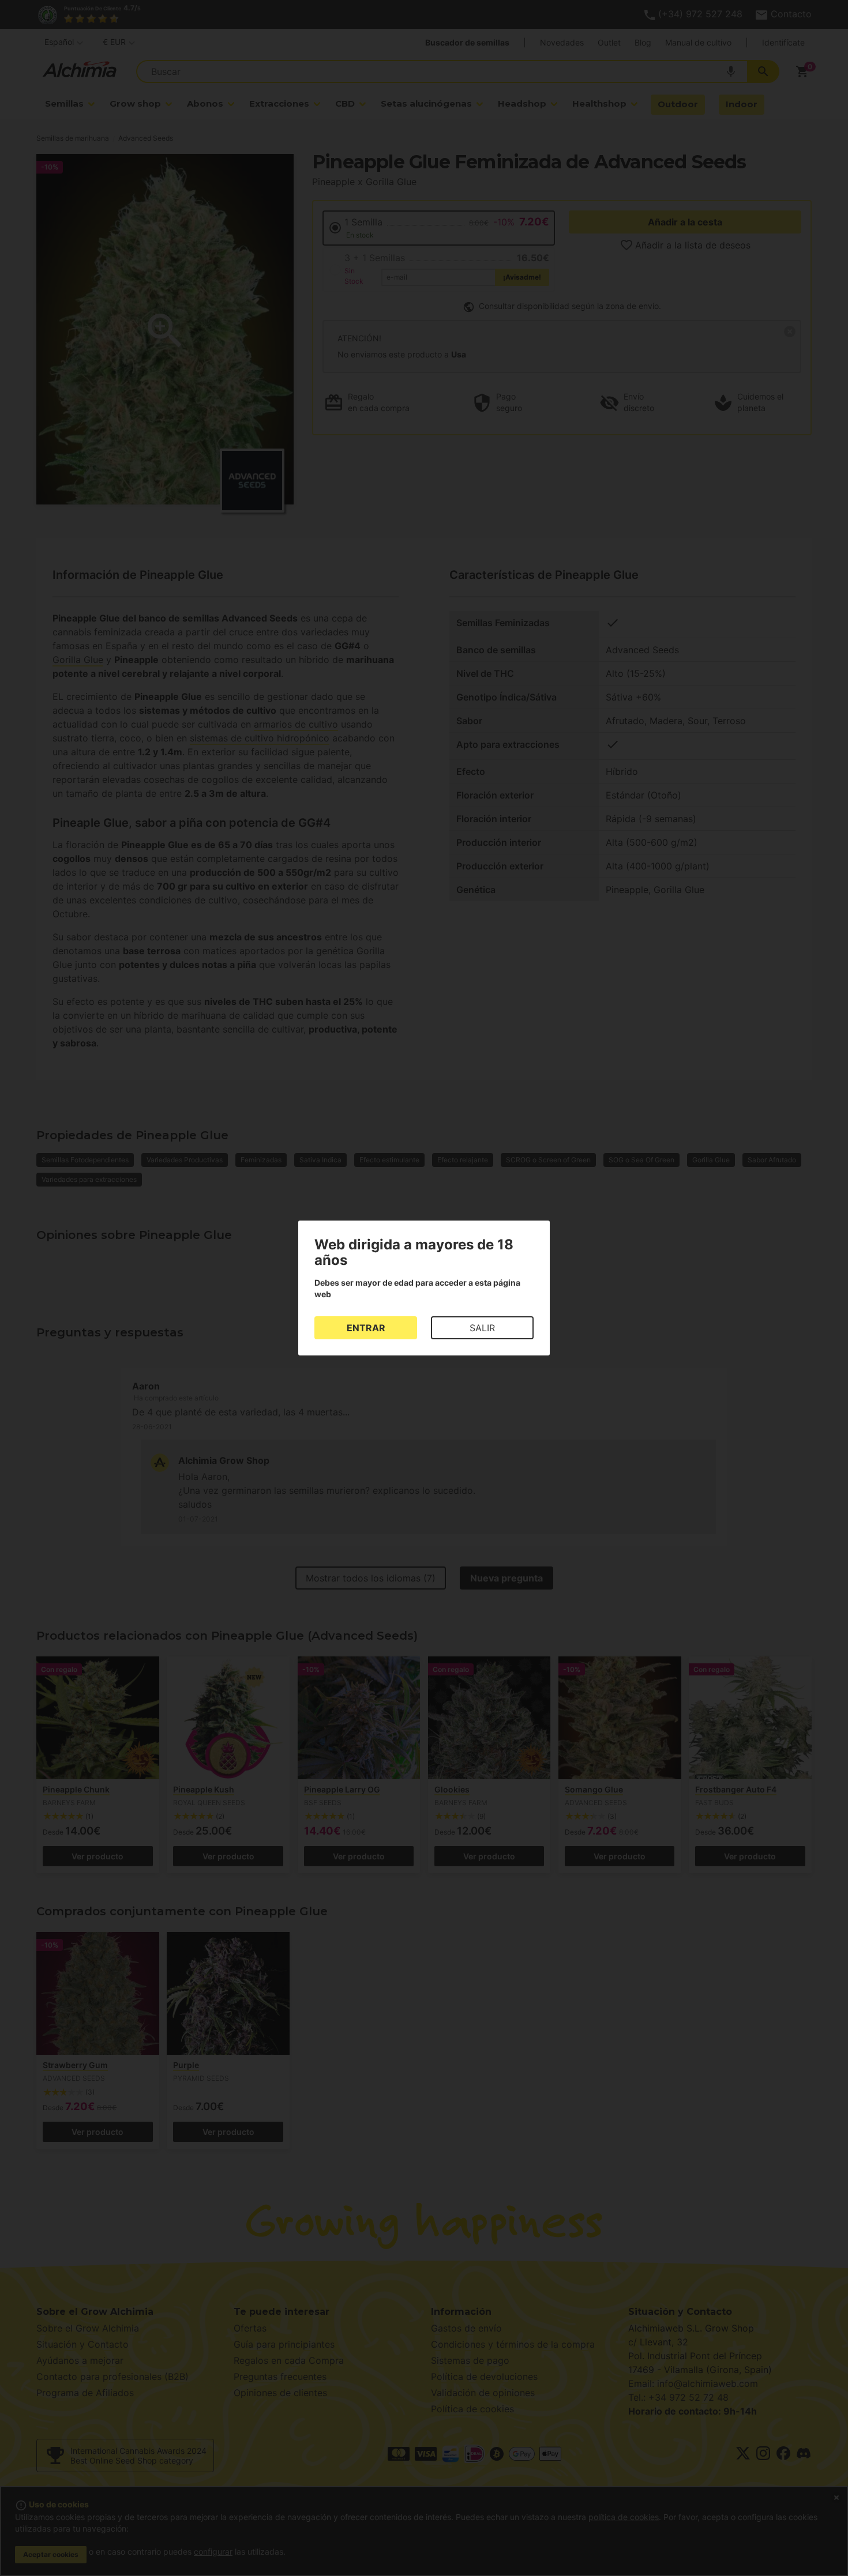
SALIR (482, 1328)
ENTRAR (366, 1328)
